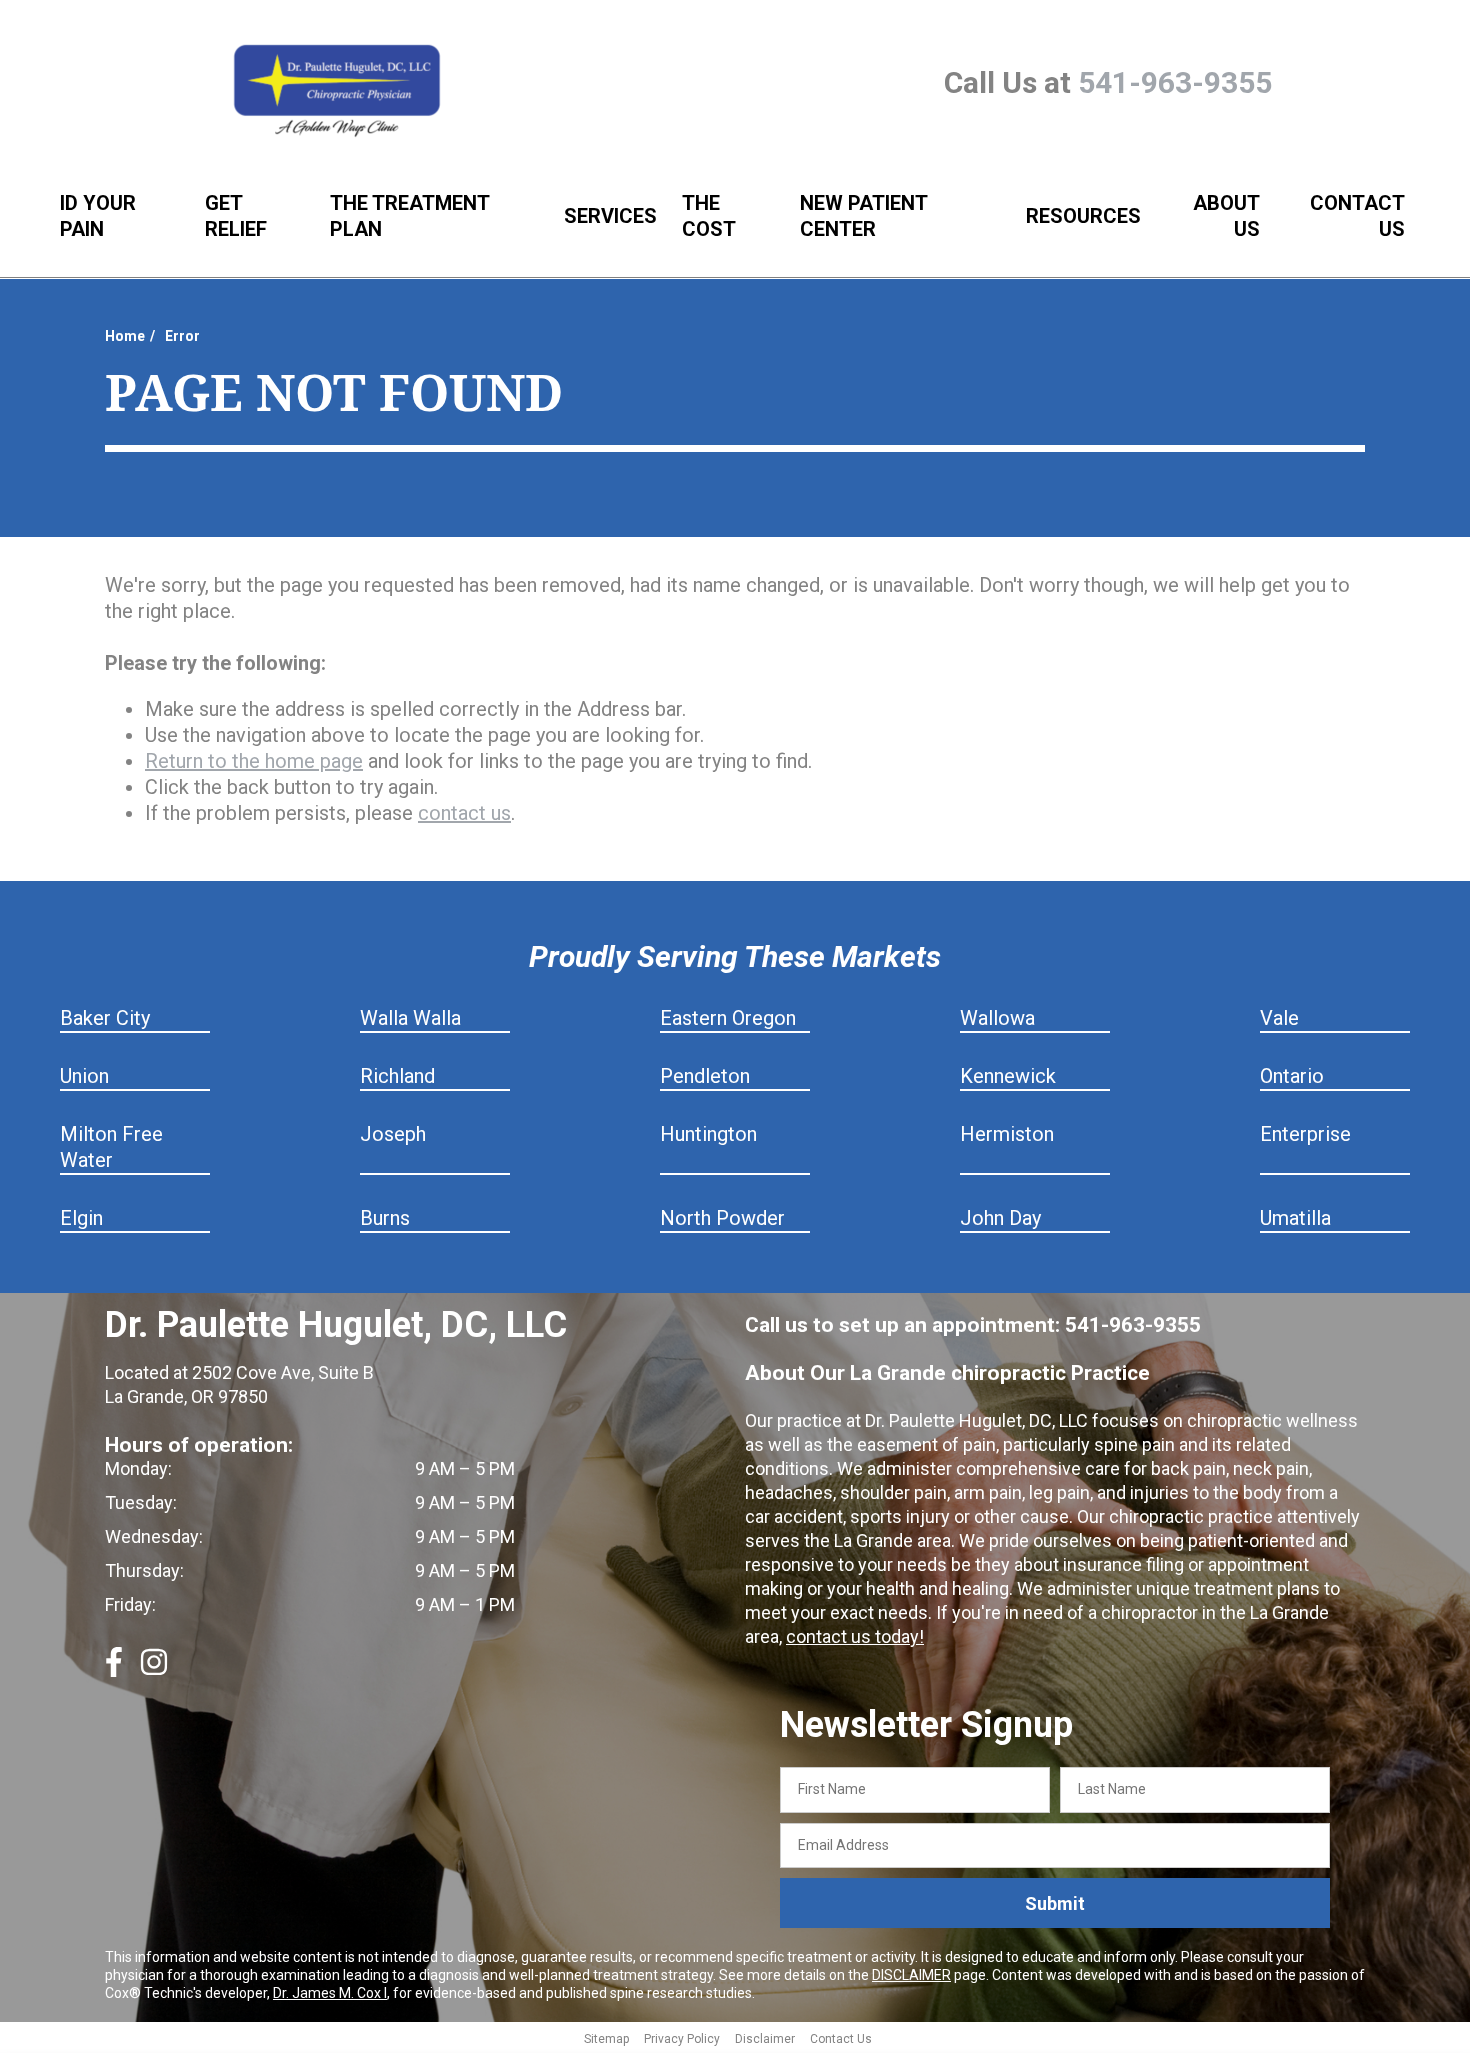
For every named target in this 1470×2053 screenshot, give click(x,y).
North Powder (722, 1218)
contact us (464, 813)
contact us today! (855, 1636)
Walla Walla (410, 1018)
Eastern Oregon (728, 1018)
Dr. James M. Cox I (330, 1993)
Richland (397, 1076)
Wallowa (997, 1018)
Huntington (708, 1134)
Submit (1055, 1903)
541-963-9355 (1175, 82)
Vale (1279, 1018)
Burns (385, 1218)
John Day (1000, 1218)
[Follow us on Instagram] (154, 1670)
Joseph (393, 1134)
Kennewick (1008, 1076)
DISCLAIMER (911, 1975)
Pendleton (705, 1076)
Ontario (1292, 1076)
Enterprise (1305, 1134)
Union (84, 1076)
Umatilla (1295, 1218)
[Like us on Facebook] (114, 1670)
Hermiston (1007, 1134)
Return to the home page (254, 761)
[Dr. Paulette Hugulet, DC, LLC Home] (337, 92)
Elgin (81, 1218)
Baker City (105, 1018)
